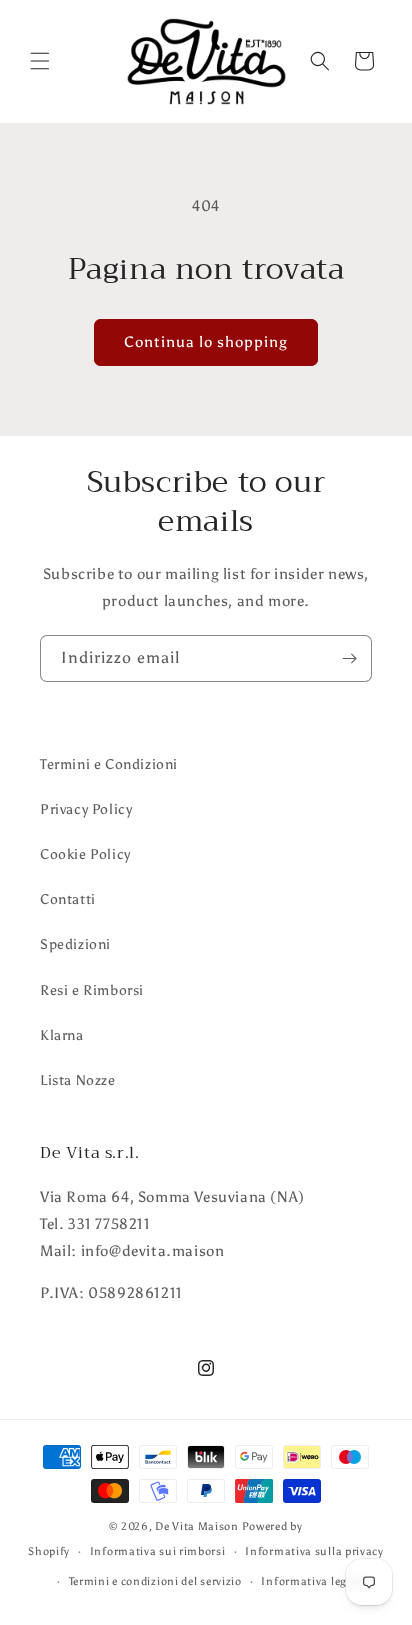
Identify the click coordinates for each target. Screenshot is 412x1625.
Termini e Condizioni (109, 764)
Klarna (62, 1035)
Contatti (68, 899)
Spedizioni (75, 944)
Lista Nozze (78, 1080)
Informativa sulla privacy (314, 1551)
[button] (40, 61)
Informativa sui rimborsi (158, 1551)
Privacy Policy (86, 809)
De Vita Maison (197, 1526)
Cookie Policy (85, 854)
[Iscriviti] (349, 658)
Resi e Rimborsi (92, 990)
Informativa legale (312, 1581)
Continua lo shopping (206, 342)
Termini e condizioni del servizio (155, 1581)
